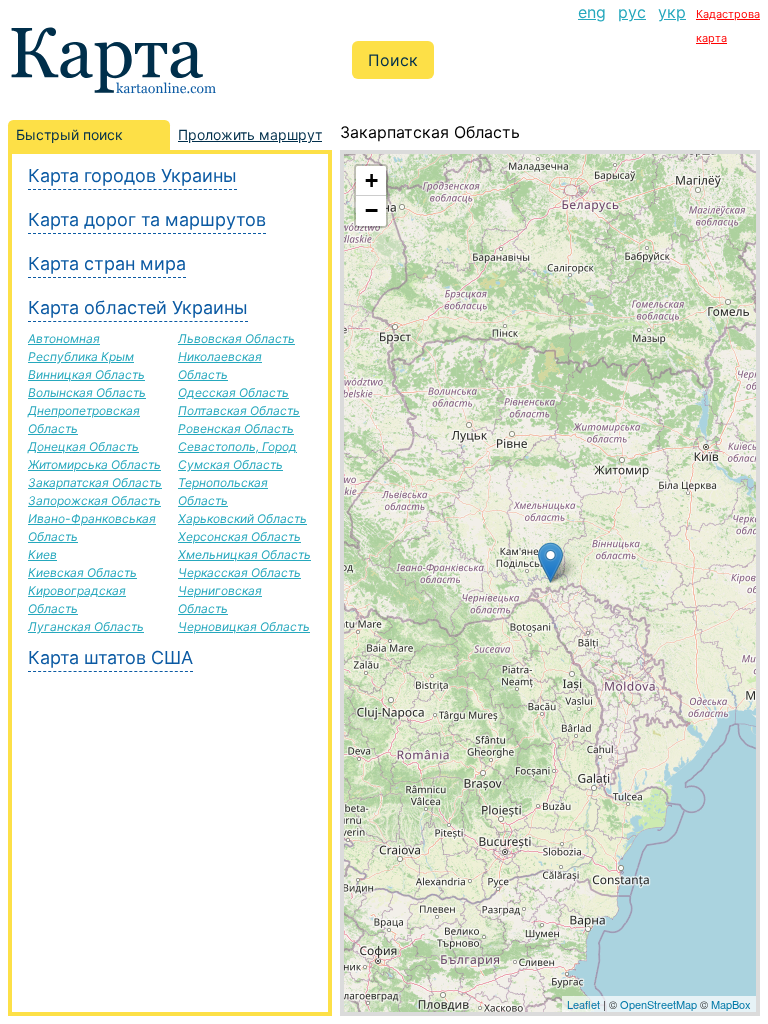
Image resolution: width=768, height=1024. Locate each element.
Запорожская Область (94, 500)
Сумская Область (230, 464)
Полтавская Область (239, 410)
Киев (42, 554)
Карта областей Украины (138, 307)
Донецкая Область (83, 446)
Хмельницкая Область (244, 554)
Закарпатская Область (95, 482)
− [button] (371, 210)
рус (632, 12)
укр (672, 12)
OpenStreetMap (658, 1004)
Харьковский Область (242, 518)
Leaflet (583, 1004)
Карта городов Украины (132, 175)
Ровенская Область (236, 428)
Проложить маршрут (250, 134)
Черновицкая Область (244, 626)
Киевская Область (82, 572)
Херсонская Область (239, 536)
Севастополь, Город (237, 446)
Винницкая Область (86, 374)
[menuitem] (592, 24)
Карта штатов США (110, 657)
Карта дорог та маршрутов (147, 219)
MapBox (731, 1004)
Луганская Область (86, 626)
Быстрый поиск (69, 134)
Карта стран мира (107, 263)
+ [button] (371, 180)
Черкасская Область (239, 572)
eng (592, 12)
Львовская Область (236, 338)
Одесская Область (233, 392)
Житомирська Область (94, 464)
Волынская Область (87, 392)
